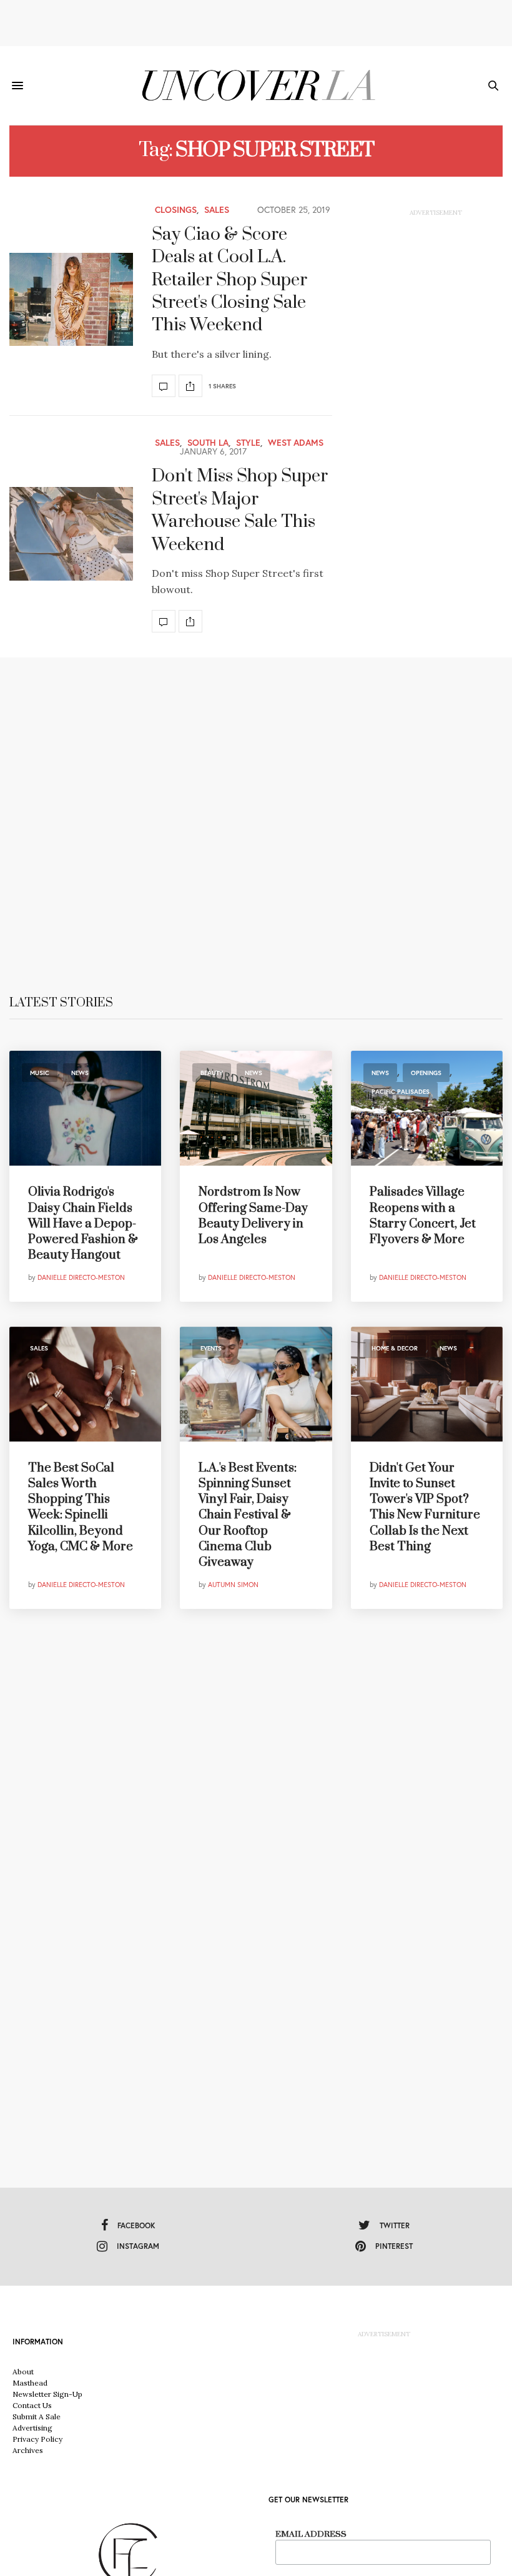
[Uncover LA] (256, 86)
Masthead (30, 2383)
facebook (136, 2225)
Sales (217, 210)
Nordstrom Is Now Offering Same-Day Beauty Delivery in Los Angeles (253, 1216)
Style (248, 443)
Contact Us (32, 2405)
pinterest (394, 2246)
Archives (28, 2450)
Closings (176, 210)
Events (211, 1348)
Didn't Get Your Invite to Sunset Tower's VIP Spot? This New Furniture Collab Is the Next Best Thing (425, 1507)
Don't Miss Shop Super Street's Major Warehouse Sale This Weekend (240, 510)
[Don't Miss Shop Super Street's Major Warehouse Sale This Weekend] (71, 534)
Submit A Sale (37, 2416)
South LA (208, 443)
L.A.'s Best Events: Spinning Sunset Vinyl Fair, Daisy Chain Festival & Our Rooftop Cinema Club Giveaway (248, 1515)
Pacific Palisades (401, 1092)
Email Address (311, 2534)
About (23, 2372)
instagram (138, 2246)
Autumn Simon (233, 1585)
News (80, 1073)
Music (40, 1073)
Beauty (212, 1073)
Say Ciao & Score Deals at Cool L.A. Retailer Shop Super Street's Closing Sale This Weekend (229, 280)
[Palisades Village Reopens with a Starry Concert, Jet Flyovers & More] (427, 1108)
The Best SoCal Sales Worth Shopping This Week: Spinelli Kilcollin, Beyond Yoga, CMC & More (81, 1507)
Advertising (32, 2428)
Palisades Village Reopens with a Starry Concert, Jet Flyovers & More (423, 1216)
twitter (395, 2225)
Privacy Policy (37, 2439)
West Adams (296, 443)
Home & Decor (395, 1348)
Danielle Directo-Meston (81, 1277)
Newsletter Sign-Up (47, 2394)
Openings (426, 1073)
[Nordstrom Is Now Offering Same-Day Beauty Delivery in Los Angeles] (256, 1108)
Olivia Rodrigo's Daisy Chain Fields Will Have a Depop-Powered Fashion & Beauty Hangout (83, 1224)
